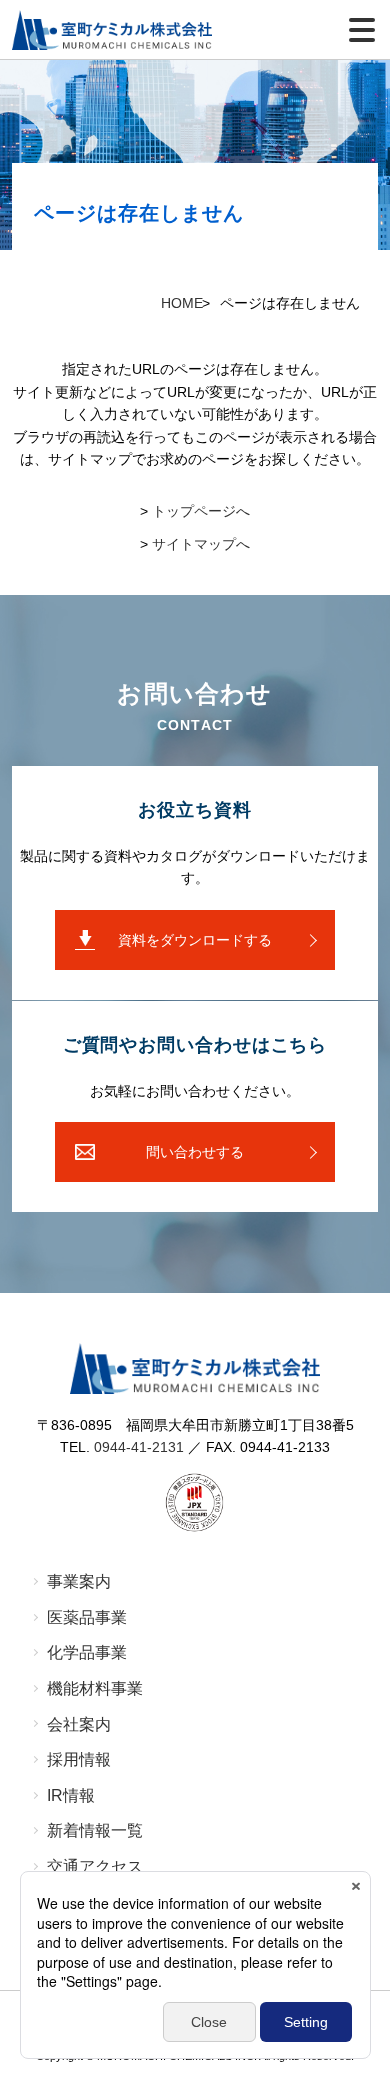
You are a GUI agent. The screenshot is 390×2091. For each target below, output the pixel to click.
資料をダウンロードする (195, 940)
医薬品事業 (87, 1617)
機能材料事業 (95, 1688)
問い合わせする (195, 1152)
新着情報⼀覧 (95, 1830)
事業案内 (79, 1581)
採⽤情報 (79, 1759)
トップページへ (201, 511)
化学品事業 (87, 1652)
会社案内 (79, 1724)
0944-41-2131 (139, 1447)
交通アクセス (95, 1866)
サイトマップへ (201, 544)
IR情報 (71, 1795)
